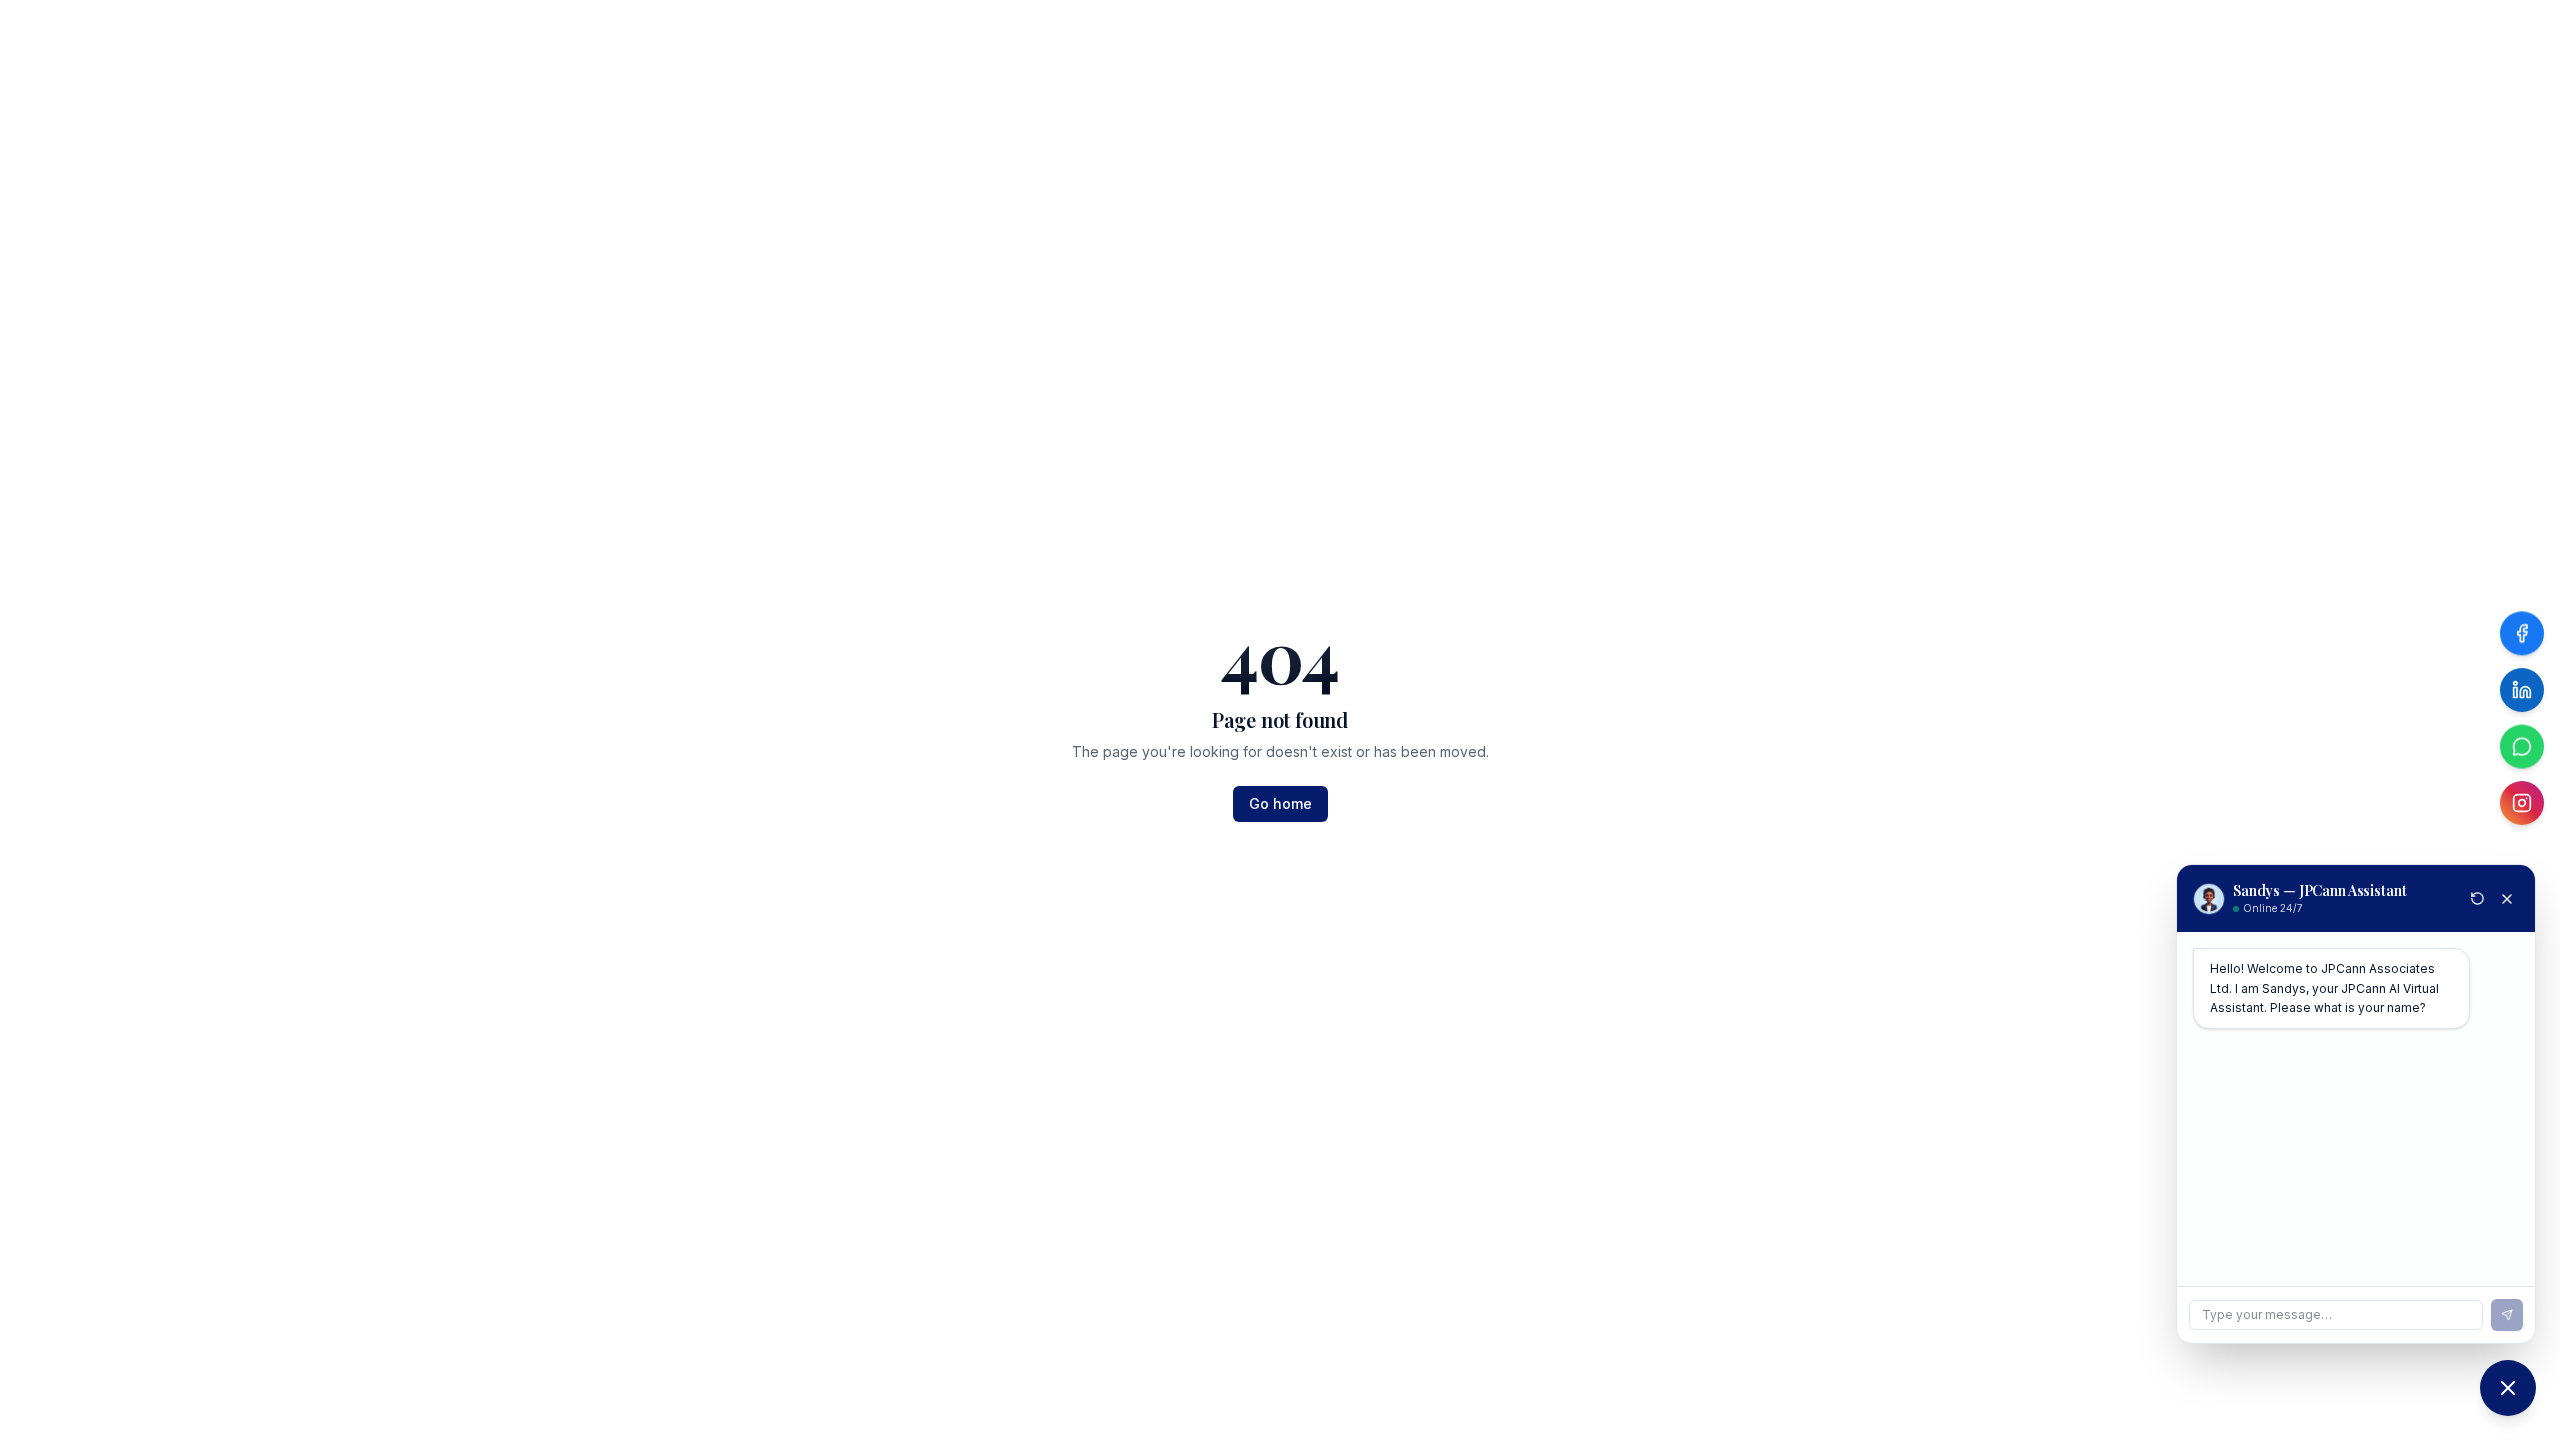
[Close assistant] (2507, 899)
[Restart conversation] (2477, 898)
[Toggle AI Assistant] (2508, 1388)
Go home (1280, 803)
